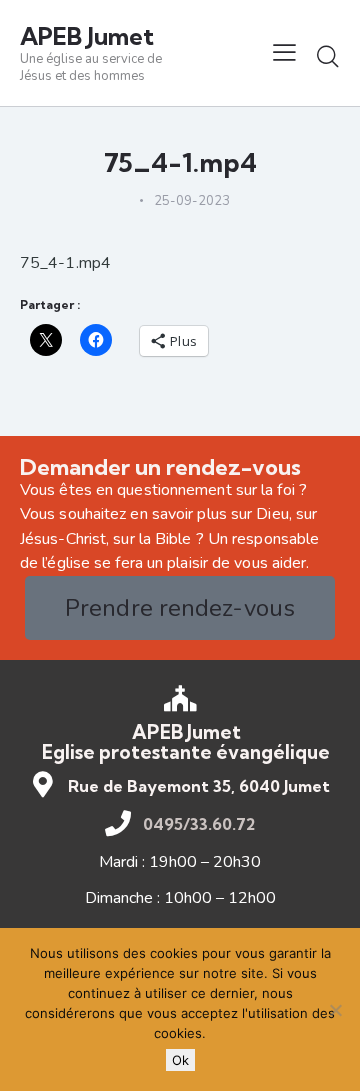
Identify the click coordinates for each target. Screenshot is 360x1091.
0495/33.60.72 (199, 824)
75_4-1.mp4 (65, 263)
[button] (284, 53)
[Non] (335, 1010)
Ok (180, 1060)
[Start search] (328, 56)
